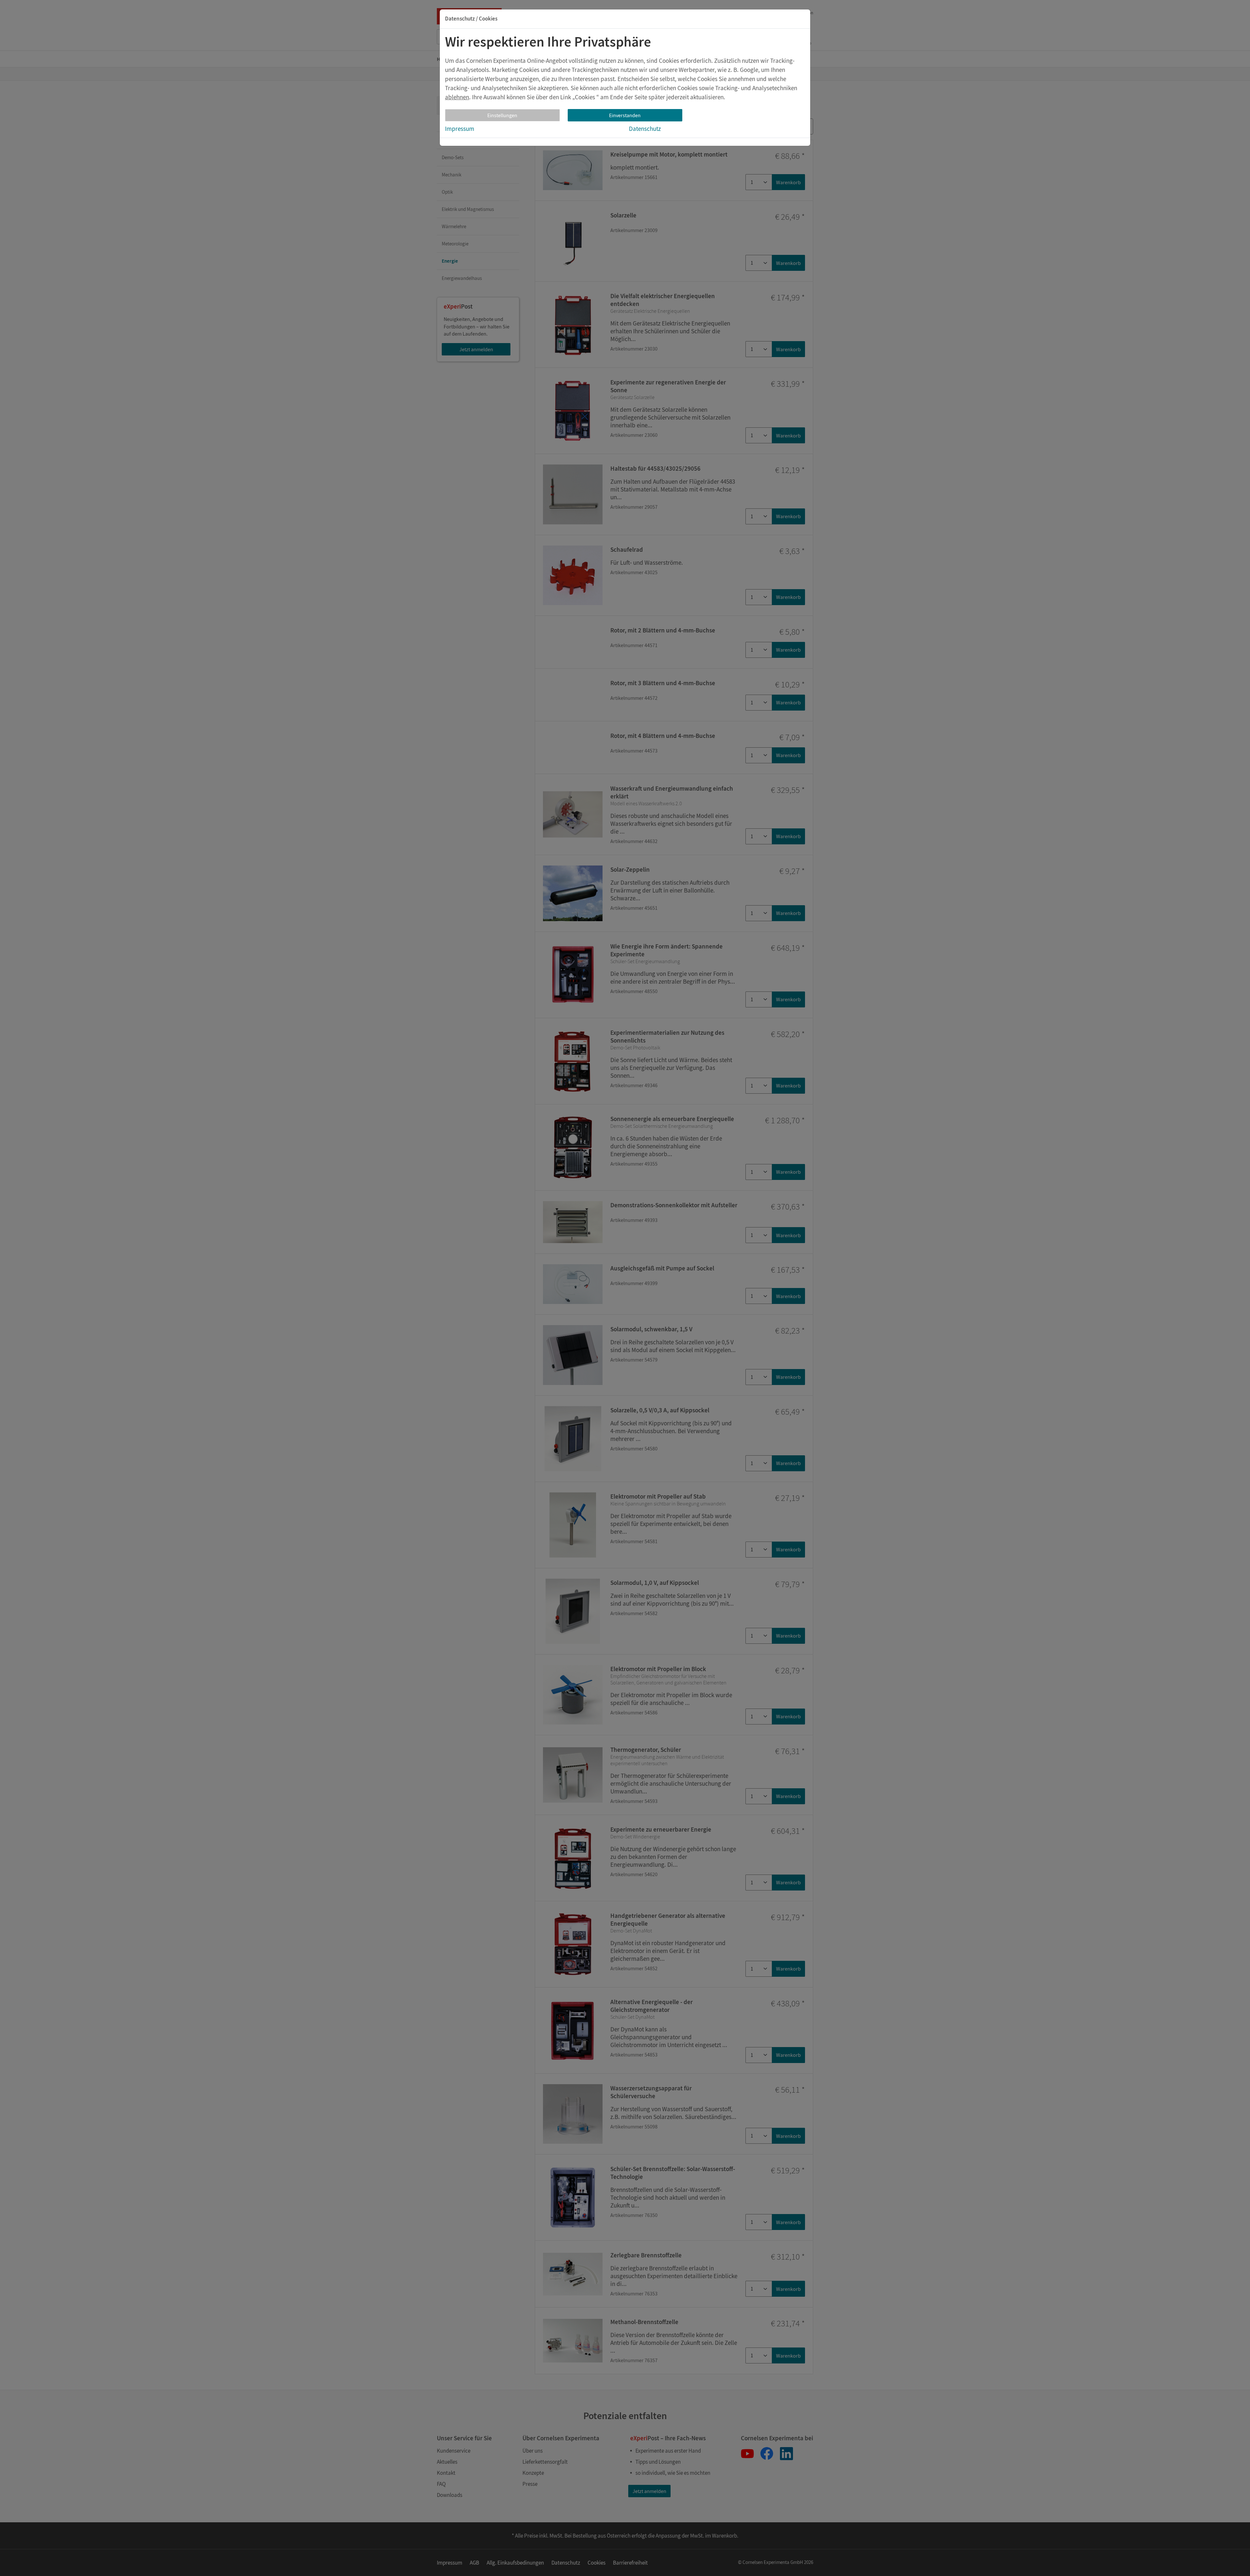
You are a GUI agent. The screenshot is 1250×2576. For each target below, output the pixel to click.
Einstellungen (502, 115)
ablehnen (457, 97)
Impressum (460, 129)
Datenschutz (645, 129)
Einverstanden (625, 115)
